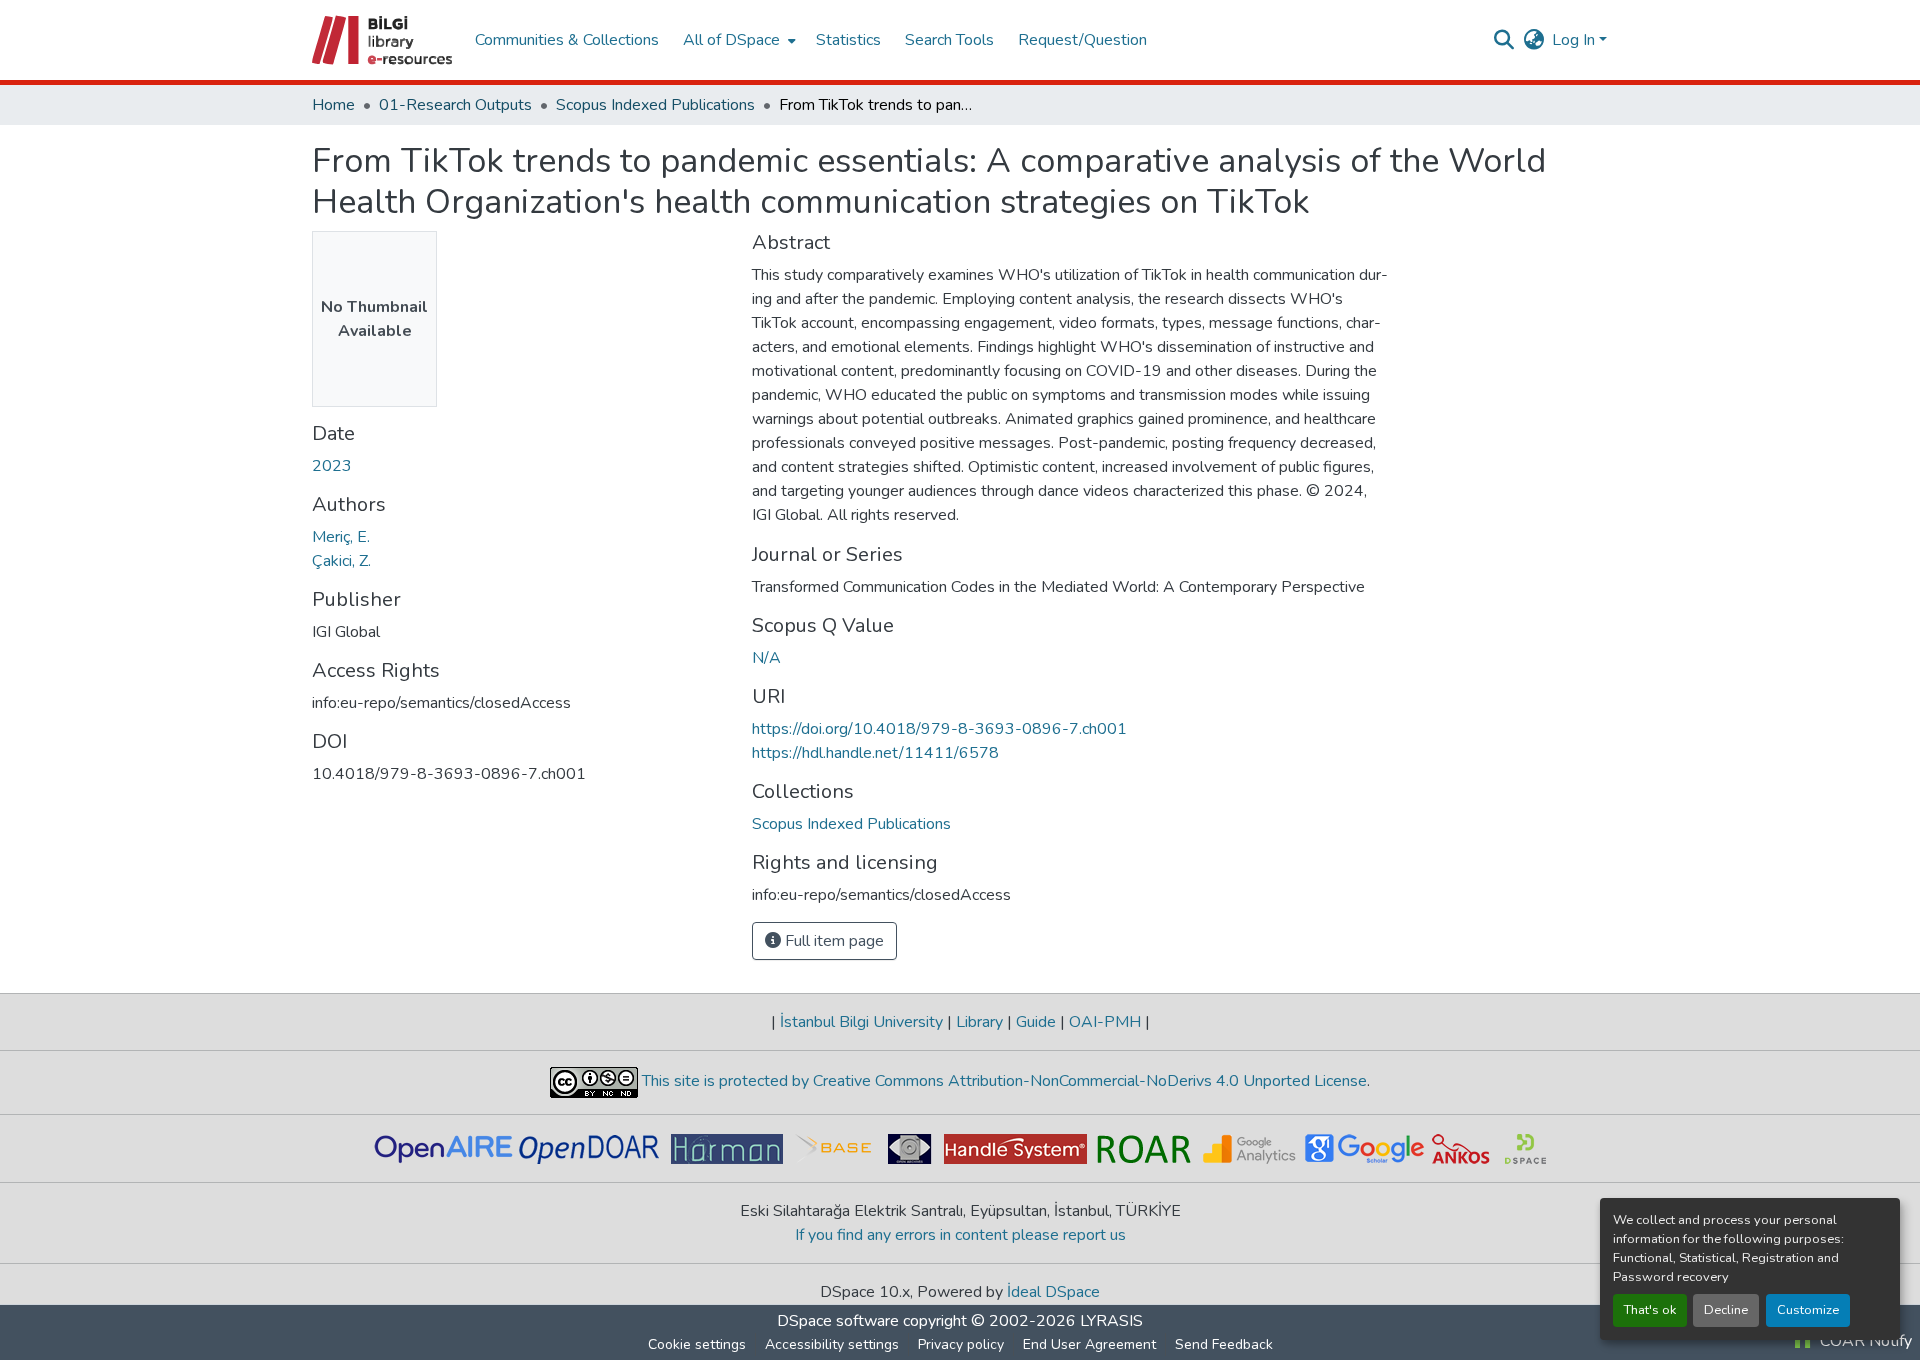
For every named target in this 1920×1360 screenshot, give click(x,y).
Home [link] (333, 105)
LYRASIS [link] (1111, 1321)
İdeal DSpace (1053, 1292)
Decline (1726, 1310)
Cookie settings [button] (697, 1344)
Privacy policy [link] (961, 1344)
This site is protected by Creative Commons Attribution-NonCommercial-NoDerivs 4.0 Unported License (1002, 1081)
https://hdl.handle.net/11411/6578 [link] (875, 753)
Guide (1036, 1022)
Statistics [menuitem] (848, 40)
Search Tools (949, 40)
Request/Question (1082, 40)
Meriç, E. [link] (341, 537)
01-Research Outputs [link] (455, 105)
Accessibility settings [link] (832, 1344)
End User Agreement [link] (1089, 1344)
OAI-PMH (1105, 1022)
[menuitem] (737, 40)
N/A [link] (766, 658)
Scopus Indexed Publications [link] (655, 105)
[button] (383, 40)
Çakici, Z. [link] (341, 561)
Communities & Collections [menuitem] (567, 40)
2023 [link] (332, 466)
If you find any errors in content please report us (960, 1235)
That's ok (1650, 1310)
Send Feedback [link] (1224, 1344)
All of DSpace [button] (731, 40)
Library (979, 1022)
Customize (1808, 1310)
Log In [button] (1575, 40)
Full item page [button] (832, 941)
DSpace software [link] (838, 1321)
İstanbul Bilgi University (861, 1022)
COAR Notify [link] (1864, 1341)
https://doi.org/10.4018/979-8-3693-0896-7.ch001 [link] (939, 729)
